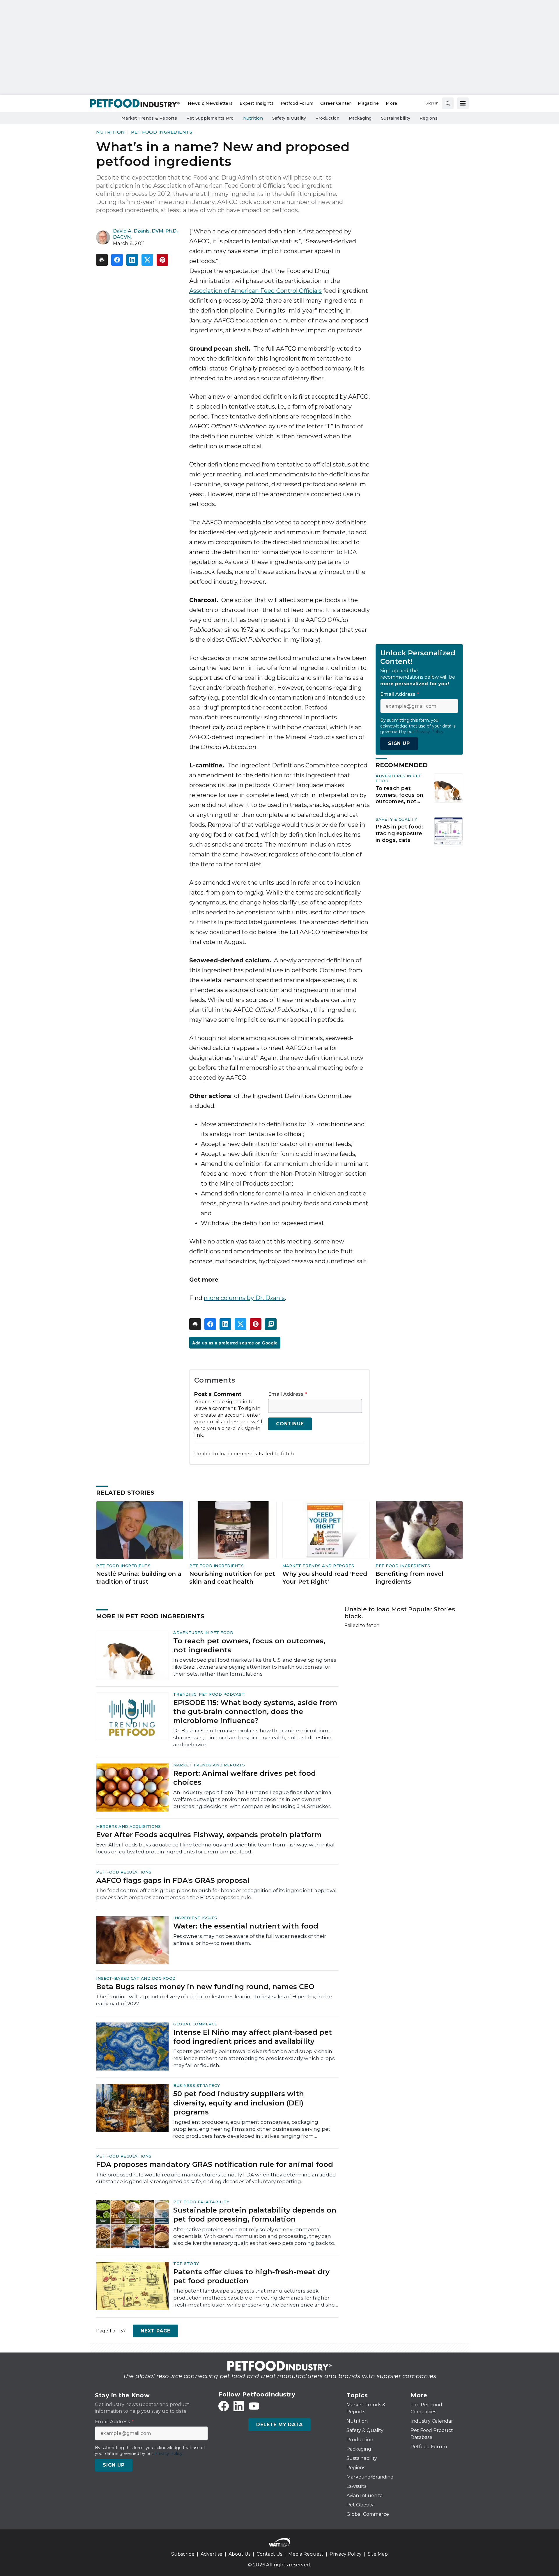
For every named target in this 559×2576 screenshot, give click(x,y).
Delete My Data (279, 2425)
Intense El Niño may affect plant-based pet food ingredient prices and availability (253, 2037)
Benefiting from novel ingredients (409, 1578)
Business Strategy (197, 2085)
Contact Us (269, 2554)
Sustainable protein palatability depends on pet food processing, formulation (255, 2215)
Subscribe (183, 2554)
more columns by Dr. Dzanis (244, 1298)
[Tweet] (147, 260)
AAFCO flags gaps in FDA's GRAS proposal (173, 1880)
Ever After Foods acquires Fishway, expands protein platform (209, 1835)
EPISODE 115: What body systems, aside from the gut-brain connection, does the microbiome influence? (255, 1712)
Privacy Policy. (430, 732)
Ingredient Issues (195, 1918)
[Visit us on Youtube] (254, 2406)
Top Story (186, 2263)
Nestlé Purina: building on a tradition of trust (139, 1578)
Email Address (288, 1394)
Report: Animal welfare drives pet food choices (245, 1778)
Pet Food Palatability (201, 2202)
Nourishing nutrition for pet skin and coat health (232, 1578)
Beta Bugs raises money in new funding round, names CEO (205, 1987)
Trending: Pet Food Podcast (209, 1694)
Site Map (378, 2554)
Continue (290, 1424)
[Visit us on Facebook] (224, 2406)
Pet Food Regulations (124, 1872)
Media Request (306, 2554)
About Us (239, 2554)
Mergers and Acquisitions (128, 1826)
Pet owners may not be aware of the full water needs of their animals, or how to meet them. (250, 1940)
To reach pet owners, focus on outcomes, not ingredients (399, 795)
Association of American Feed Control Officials (255, 291)
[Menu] (463, 103)
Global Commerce (195, 2024)
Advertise (212, 2554)
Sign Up (399, 743)
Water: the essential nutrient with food (246, 1926)
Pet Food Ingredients (162, 132)
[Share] (117, 260)
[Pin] (162, 260)
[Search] (448, 103)
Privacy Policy (346, 2554)
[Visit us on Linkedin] (239, 2406)
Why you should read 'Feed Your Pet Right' (325, 1578)
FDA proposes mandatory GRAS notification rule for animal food (215, 2164)
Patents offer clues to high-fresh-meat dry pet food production (251, 2276)
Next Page (155, 2331)
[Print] (102, 260)
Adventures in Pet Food (203, 1633)
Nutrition (110, 132)
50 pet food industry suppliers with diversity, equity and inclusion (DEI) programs (239, 2103)
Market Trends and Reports (318, 1566)
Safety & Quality (396, 819)
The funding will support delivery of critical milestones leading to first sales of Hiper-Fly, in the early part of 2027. (214, 2000)
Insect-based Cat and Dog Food (136, 1978)
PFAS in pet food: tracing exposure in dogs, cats (399, 833)
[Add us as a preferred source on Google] (271, 1324)
